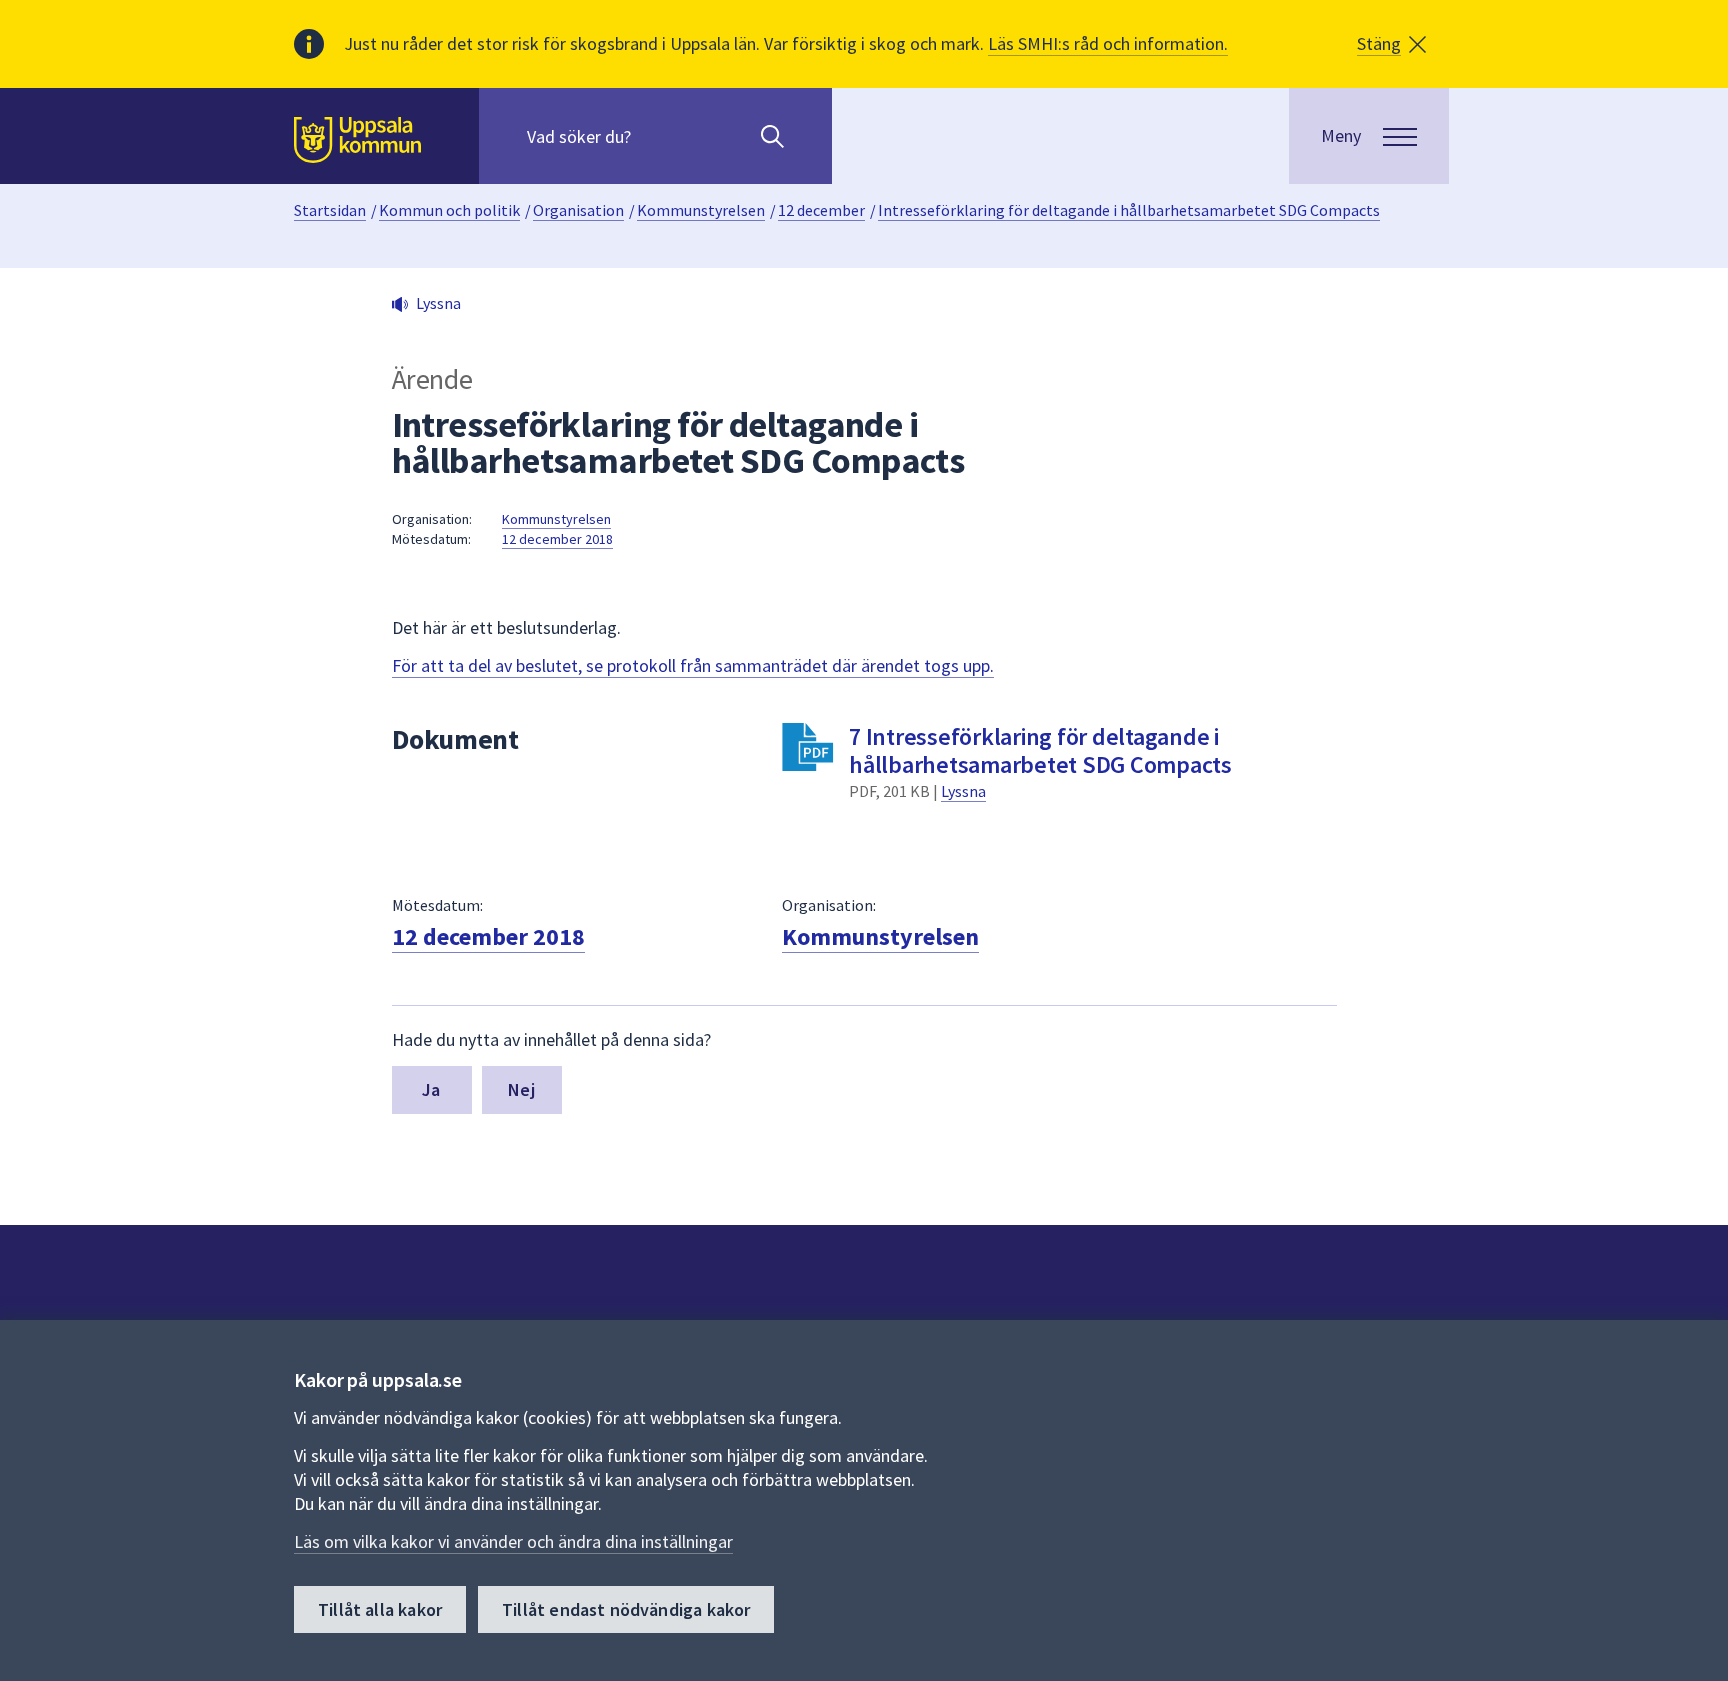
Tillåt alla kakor (380, 1609)
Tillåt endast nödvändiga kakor (626, 1609)
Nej (521, 1089)
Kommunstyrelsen (701, 210)
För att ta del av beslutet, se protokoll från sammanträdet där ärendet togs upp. (693, 665)
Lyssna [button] (438, 303)
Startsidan (330, 210)
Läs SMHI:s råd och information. (1108, 43)
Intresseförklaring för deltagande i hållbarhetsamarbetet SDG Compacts (1129, 210)
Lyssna (963, 791)
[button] (1391, 44)
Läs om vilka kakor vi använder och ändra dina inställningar (513, 1541)
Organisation (578, 210)
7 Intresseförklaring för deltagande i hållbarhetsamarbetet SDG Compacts (1040, 750)
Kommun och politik (449, 210)
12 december (821, 210)
